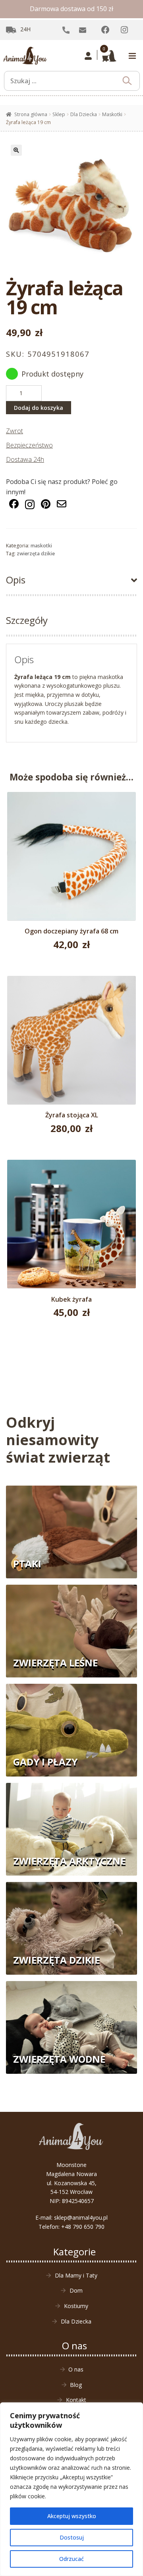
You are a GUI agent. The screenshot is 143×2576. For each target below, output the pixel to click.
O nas (76, 2369)
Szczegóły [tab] (27, 620)
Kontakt (76, 2400)
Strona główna (31, 114)
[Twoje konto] (88, 56)
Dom (76, 2290)
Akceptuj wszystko (72, 2516)
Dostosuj (72, 2537)
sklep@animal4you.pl (81, 2217)
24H (25, 29)
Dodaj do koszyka (39, 408)
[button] (16, 150)
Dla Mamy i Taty (76, 2275)
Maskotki (112, 114)
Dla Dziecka (84, 114)
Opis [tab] (16, 580)
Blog (76, 2385)
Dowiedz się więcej (72, 1044)
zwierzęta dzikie (36, 554)
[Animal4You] (25, 56)
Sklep (59, 114)
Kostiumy (76, 2306)
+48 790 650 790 (83, 2227)
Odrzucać (71, 2559)
